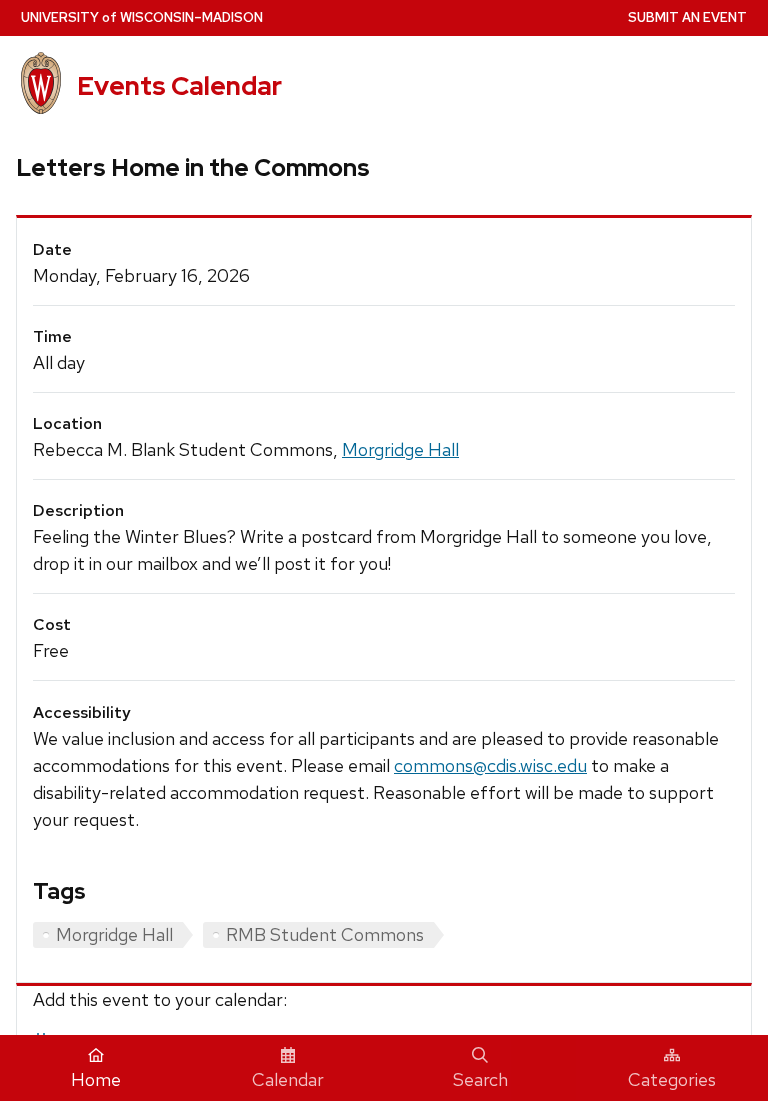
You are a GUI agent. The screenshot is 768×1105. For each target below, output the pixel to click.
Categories (672, 1079)
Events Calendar (179, 86)
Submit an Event (687, 17)
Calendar (288, 1079)
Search (480, 1079)
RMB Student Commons (325, 934)
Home (96, 1079)
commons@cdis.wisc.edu (490, 765)
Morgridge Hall (400, 449)
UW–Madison (142, 17)
